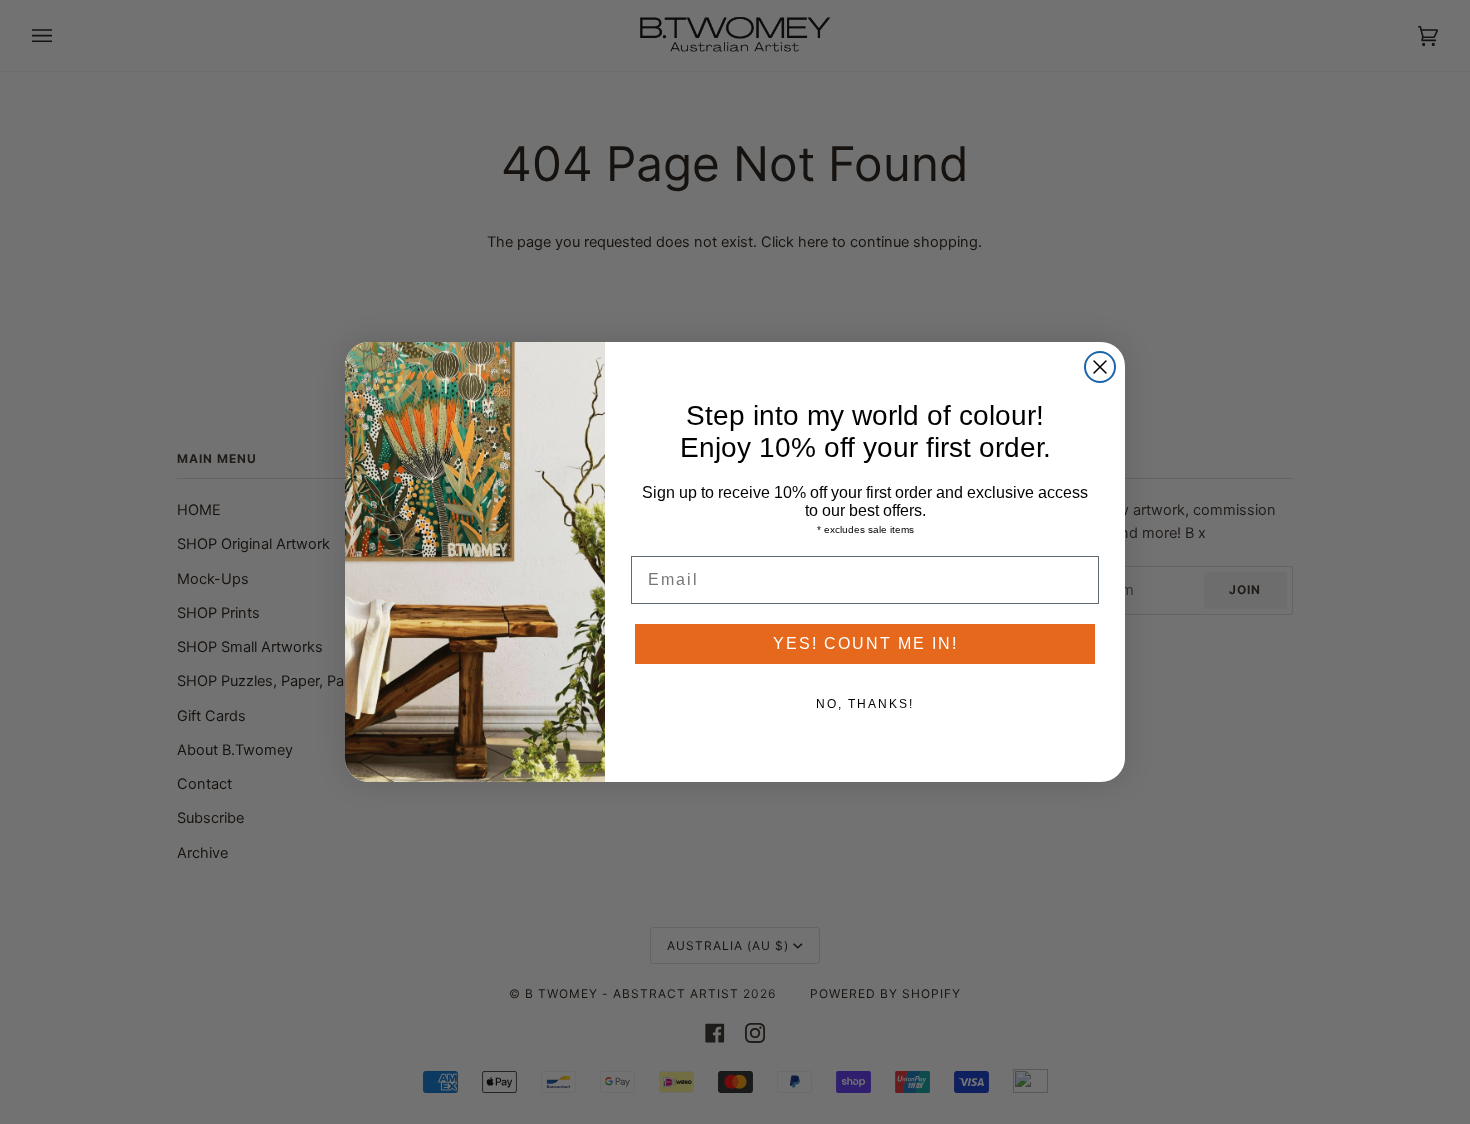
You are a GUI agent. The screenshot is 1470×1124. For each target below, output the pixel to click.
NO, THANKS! (865, 704)
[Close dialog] (1100, 367)
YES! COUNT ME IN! (865, 643)
